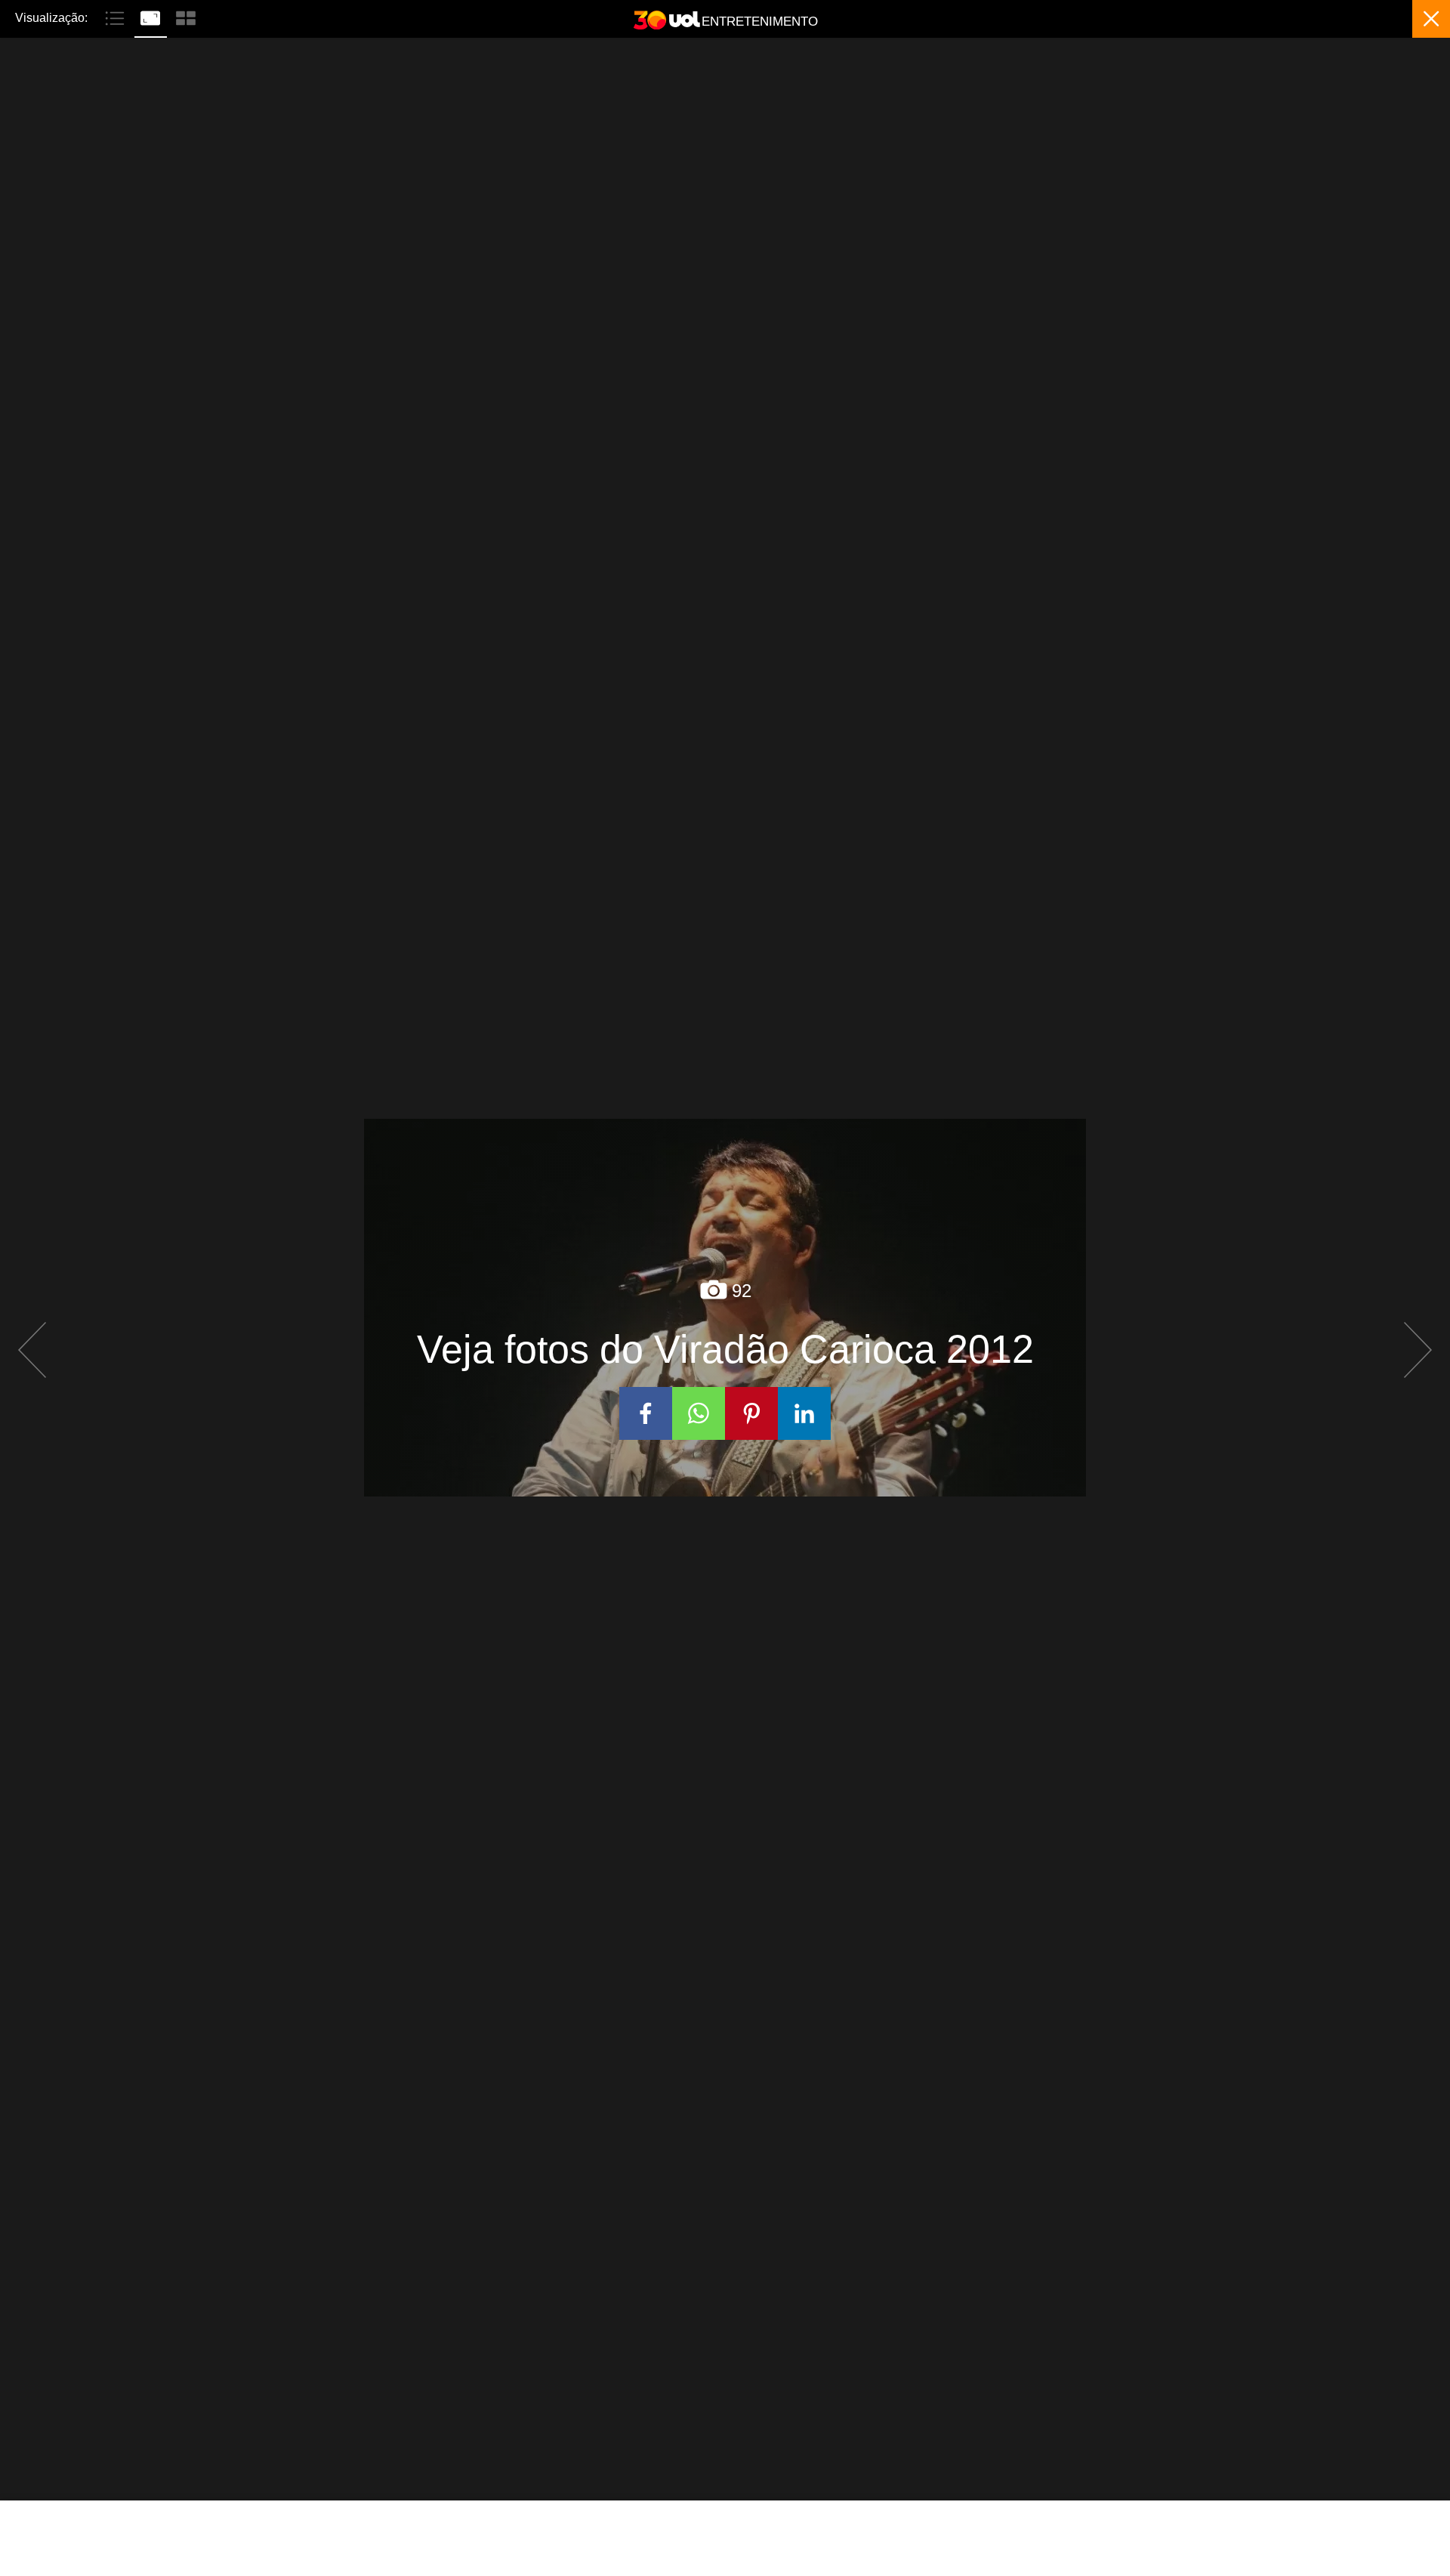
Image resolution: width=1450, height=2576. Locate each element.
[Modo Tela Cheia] (152, 17)
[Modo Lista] (117, 17)
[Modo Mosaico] (186, 17)
